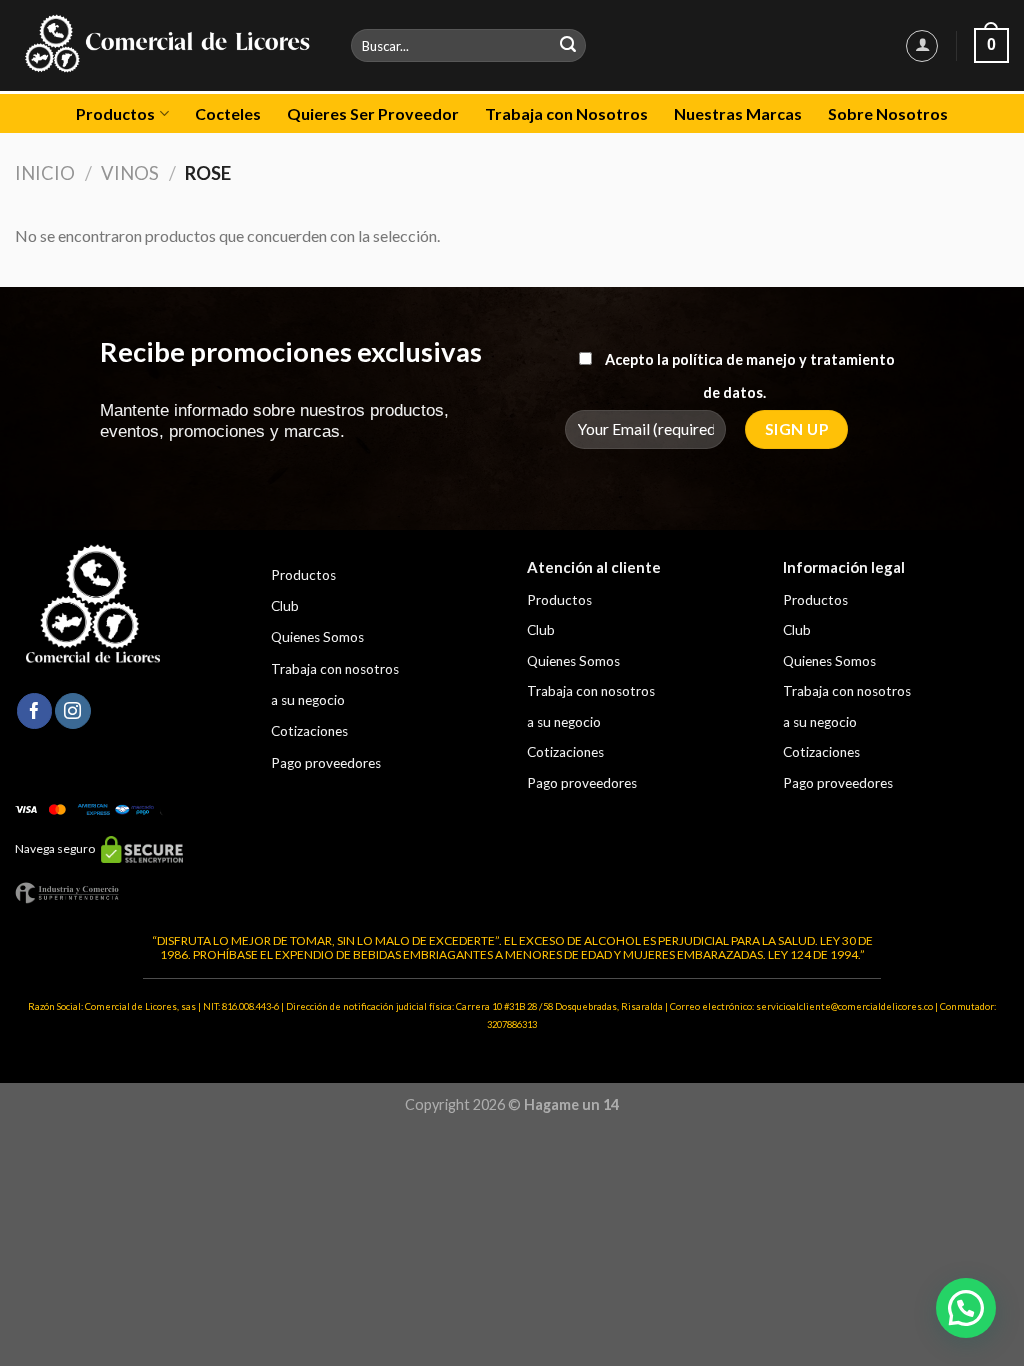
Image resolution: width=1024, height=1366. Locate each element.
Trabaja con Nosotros (566, 113)
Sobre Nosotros (888, 113)
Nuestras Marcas (738, 113)
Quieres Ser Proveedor (373, 113)
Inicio (45, 173)
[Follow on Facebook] (34, 711)
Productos (115, 113)
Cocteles (228, 113)
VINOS (130, 173)
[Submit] (568, 46)
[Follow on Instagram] (72, 711)
